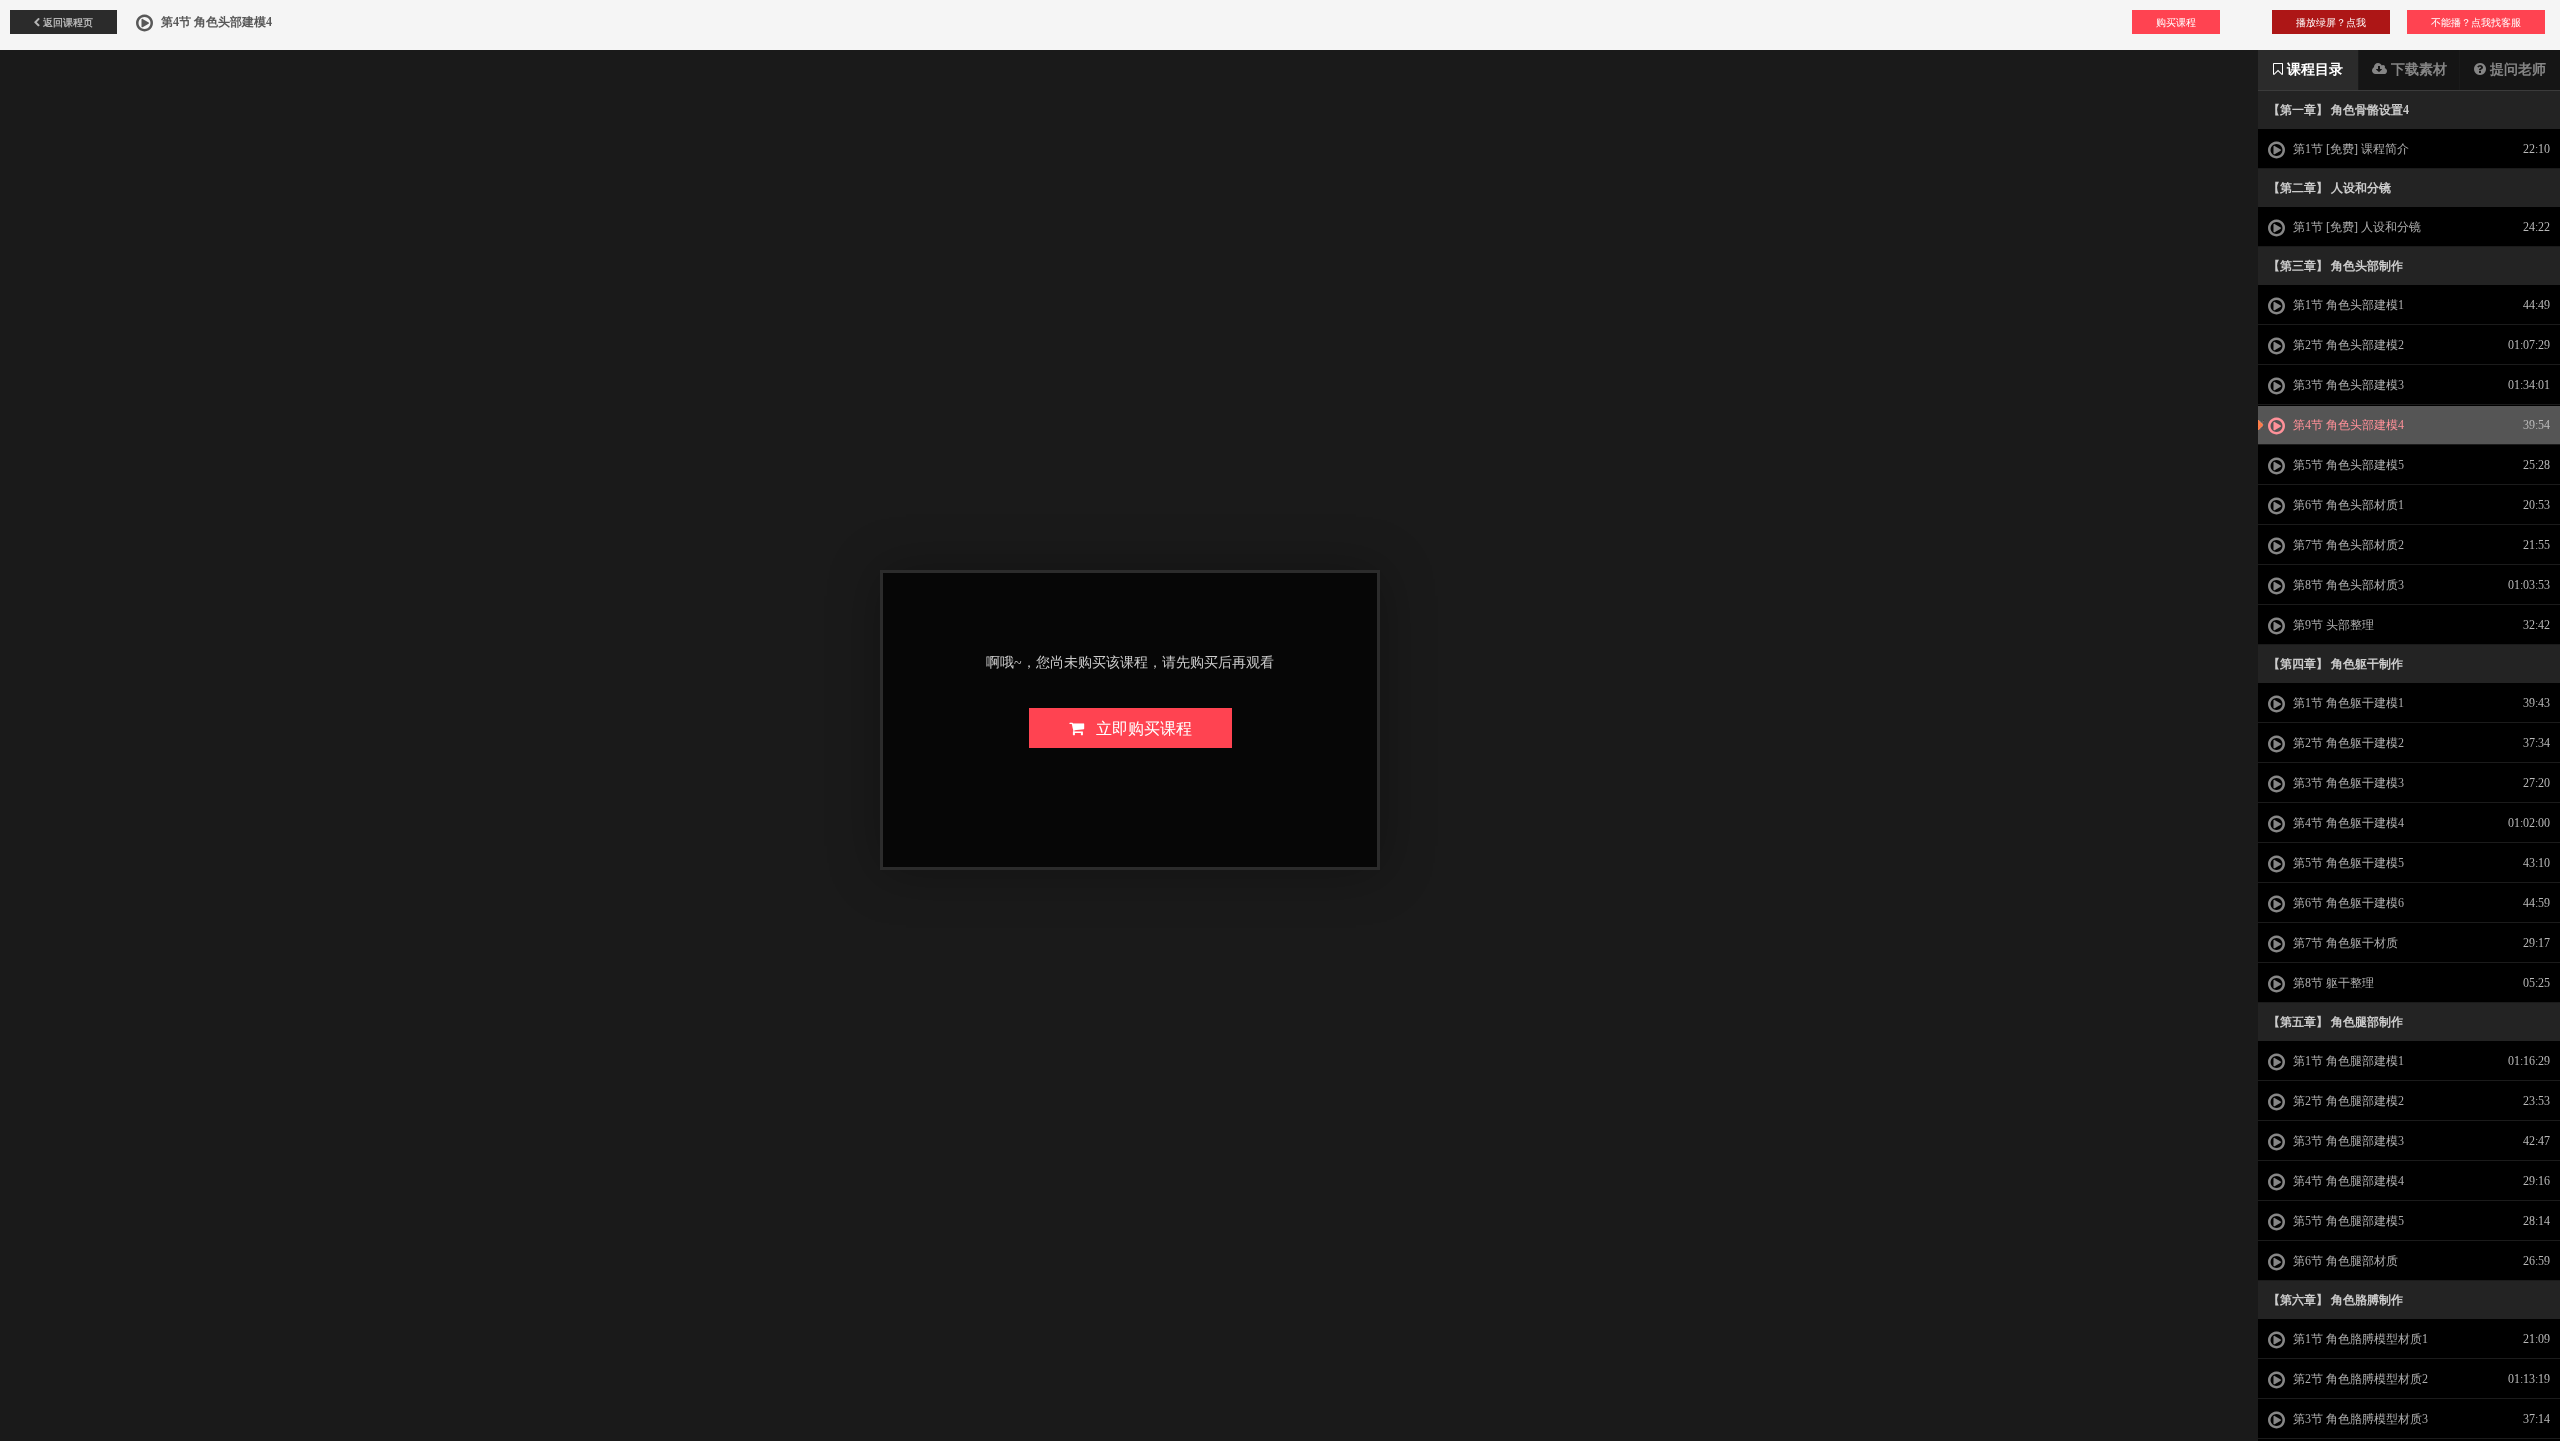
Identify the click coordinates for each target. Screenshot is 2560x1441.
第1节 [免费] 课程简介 (2349, 149)
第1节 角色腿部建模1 (2347, 1061)
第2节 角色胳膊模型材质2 (2359, 1379)
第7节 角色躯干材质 (2344, 943)
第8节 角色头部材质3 (2347, 585)
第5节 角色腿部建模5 (2347, 1221)
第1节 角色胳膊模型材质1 (2359, 1339)
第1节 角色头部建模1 (2347, 305)
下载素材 (2417, 69)
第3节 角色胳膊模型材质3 (2359, 1419)
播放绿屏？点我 (2331, 22)
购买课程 (2176, 22)
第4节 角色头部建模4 (2347, 425)
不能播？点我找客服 (2476, 22)
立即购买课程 (1138, 727)
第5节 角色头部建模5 (2347, 465)
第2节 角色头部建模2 (2347, 345)
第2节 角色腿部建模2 (2347, 1101)
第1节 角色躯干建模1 (2347, 703)
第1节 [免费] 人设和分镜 (2355, 227)
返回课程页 (66, 22)
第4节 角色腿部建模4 (2347, 1181)
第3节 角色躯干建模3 (2347, 783)
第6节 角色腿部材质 (2344, 1261)
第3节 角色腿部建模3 (2347, 1141)
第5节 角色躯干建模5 (2347, 863)
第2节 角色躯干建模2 (2347, 743)
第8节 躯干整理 (2332, 983)
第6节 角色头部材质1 (2347, 505)
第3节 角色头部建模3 (2347, 385)
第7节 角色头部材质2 (2347, 545)
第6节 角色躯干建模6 (2347, 903)
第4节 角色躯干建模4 (2347, 823)
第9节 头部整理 (2332, 625)
